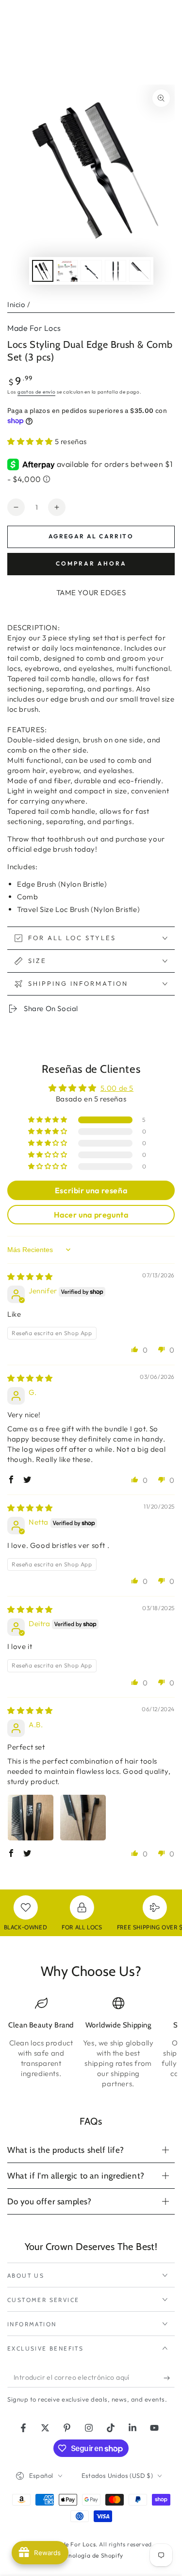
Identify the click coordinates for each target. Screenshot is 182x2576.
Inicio (17, 304)
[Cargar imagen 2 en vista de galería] (67, 271)
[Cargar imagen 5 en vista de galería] (140, 271)
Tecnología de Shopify (91, 2555)
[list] (91, 2043)
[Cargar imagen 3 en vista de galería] (91, 271)
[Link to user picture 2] (83, 1818)
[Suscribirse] (169, 2378)
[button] (31, 441)
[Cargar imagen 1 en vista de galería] (43, 271)
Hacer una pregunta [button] (91, 1215)
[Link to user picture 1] (31, 1818)
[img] (30, 1277)
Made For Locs (34, 328)
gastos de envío (37, 392)
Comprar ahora (91, 563)
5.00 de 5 (117, 1088)
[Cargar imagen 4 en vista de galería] (116, 271)
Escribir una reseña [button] (91, 1190)
